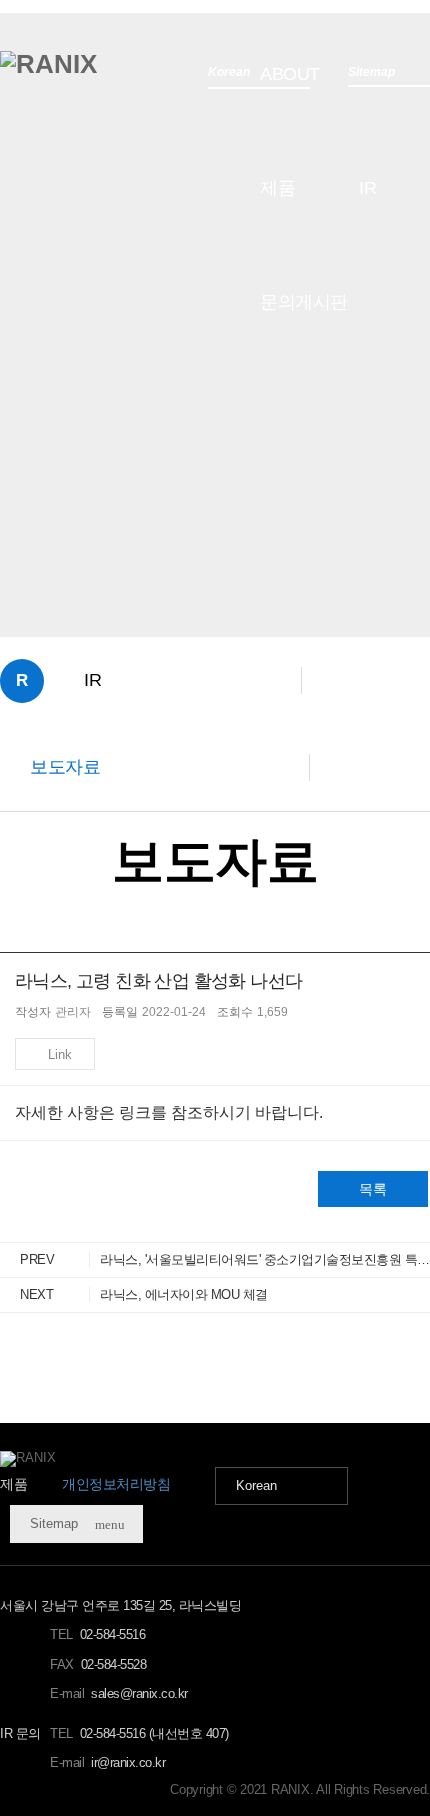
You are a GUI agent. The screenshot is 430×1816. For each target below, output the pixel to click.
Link (60, 1054)
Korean (256, 1485)
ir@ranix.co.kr (128, 1762)
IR (367, 188)
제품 (277, 188)
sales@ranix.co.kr (139, 1693)
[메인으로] (48, 64)
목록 (373, 1189)
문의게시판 (304, 302)
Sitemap (77, 1524)
